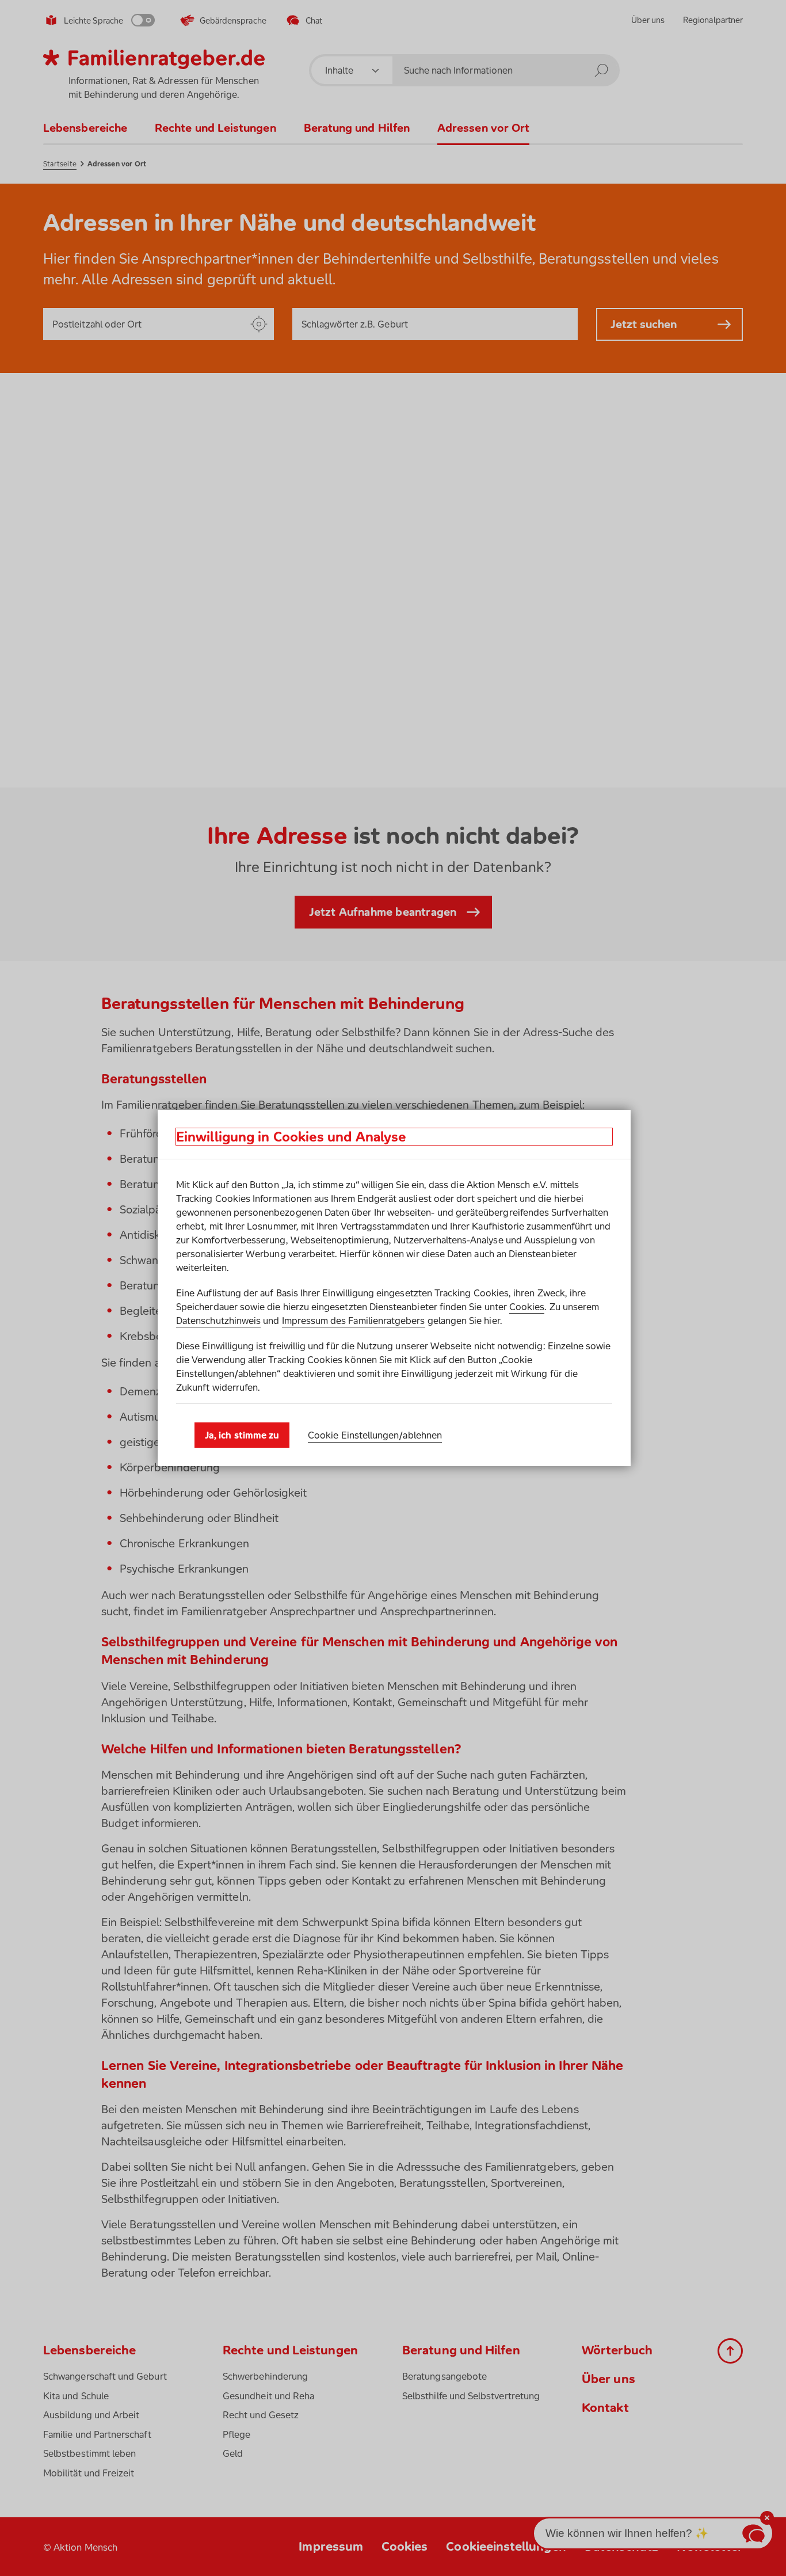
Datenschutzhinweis (218, 1321)
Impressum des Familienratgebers (354, 1321)
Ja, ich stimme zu (242, 1435)
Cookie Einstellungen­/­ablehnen (375, 1435)
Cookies (527, 1307)
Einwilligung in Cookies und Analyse (291, 1137)
